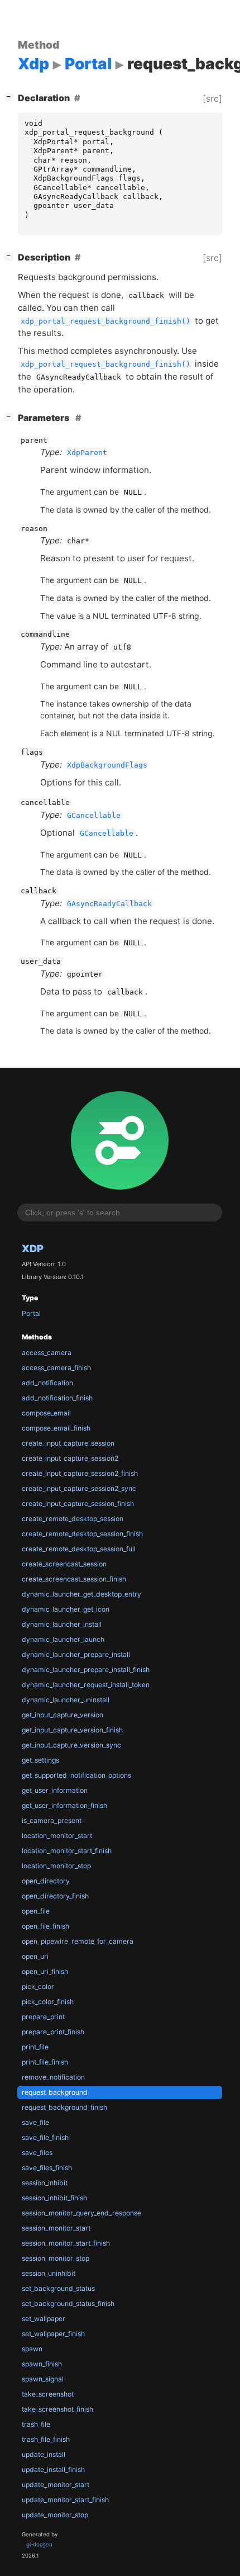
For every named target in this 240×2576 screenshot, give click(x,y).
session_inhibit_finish (54, 2198)
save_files (37, 2153)
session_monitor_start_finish (66, 2243)
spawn (32, 2349)
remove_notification (53, 2077)
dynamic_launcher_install (62, 1624)
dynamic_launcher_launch (63, 1639)
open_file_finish (45, 1926)
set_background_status (58, 2288)
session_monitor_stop (56, 2258)
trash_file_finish (46, 2439)
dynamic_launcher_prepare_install (76, 1654)
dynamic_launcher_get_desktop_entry (81, 1594)
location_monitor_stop (56, 1866)
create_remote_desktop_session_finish (82, 1534)
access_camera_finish (56, 1368)
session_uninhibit (49, 2273)
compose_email (46, 1413)
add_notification (47, 1383)
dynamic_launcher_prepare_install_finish (86, 1670)
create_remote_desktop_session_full (79, 1549)
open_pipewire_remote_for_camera (78, 1941)
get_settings (40, 1760)
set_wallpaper (44, 2319)
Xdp (33, 1248)
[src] (212, 98)
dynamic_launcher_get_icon (66, 1609)
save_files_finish (47, 2168)
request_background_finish (64, 2107)
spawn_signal (43, 2379)
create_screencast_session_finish (74, 1579)
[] (11, 96)
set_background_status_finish (68, 2303)
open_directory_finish (55, 1896)
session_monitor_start (56, 2228)
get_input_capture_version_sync (71, 1745)
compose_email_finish (56, 1428)
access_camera (47, 1353)
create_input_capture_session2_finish (80, 1473)
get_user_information (55, 1790)
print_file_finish (45, 2062)
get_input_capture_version (63, 1715)
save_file (35, 2122)
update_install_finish (53, 2470)
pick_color (38, 1987)
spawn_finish (42, 2364)
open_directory (46, 1881)
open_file (36, 1911)
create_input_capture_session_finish (78, 1504)
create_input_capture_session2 (70, 1458)
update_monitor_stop (55, 2515)
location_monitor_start (57, 1836)
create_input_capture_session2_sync (79, 1488)
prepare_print (43, 2017)
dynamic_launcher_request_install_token (86, 1685)
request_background (55, 2092)
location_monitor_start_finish (67, 1851)
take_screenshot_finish (57, 2409)
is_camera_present (52, 1820)
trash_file (36, 2424)
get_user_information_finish (64, 1805)
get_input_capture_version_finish (72, 1730)
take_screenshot (48, 2394)
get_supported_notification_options (76, 1775)
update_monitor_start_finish (65, 2500)
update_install (44, 2454)
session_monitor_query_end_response (81, 2213)
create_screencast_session (64, 1564)
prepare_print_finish (53, 2032)
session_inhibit (45, 2183)
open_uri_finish (45, 1971)
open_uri (35, 1956)
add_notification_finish (57, 1398)
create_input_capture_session (68, 1443)
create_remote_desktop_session (73, 1519)
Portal (31, 1313)
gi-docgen (39, 2544)
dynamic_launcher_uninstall (66, 1700)
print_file (35, 2047)
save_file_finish (45, 2137)
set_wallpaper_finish (53, 2334)
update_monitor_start (56, 2485)
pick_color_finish (48, 2002)
